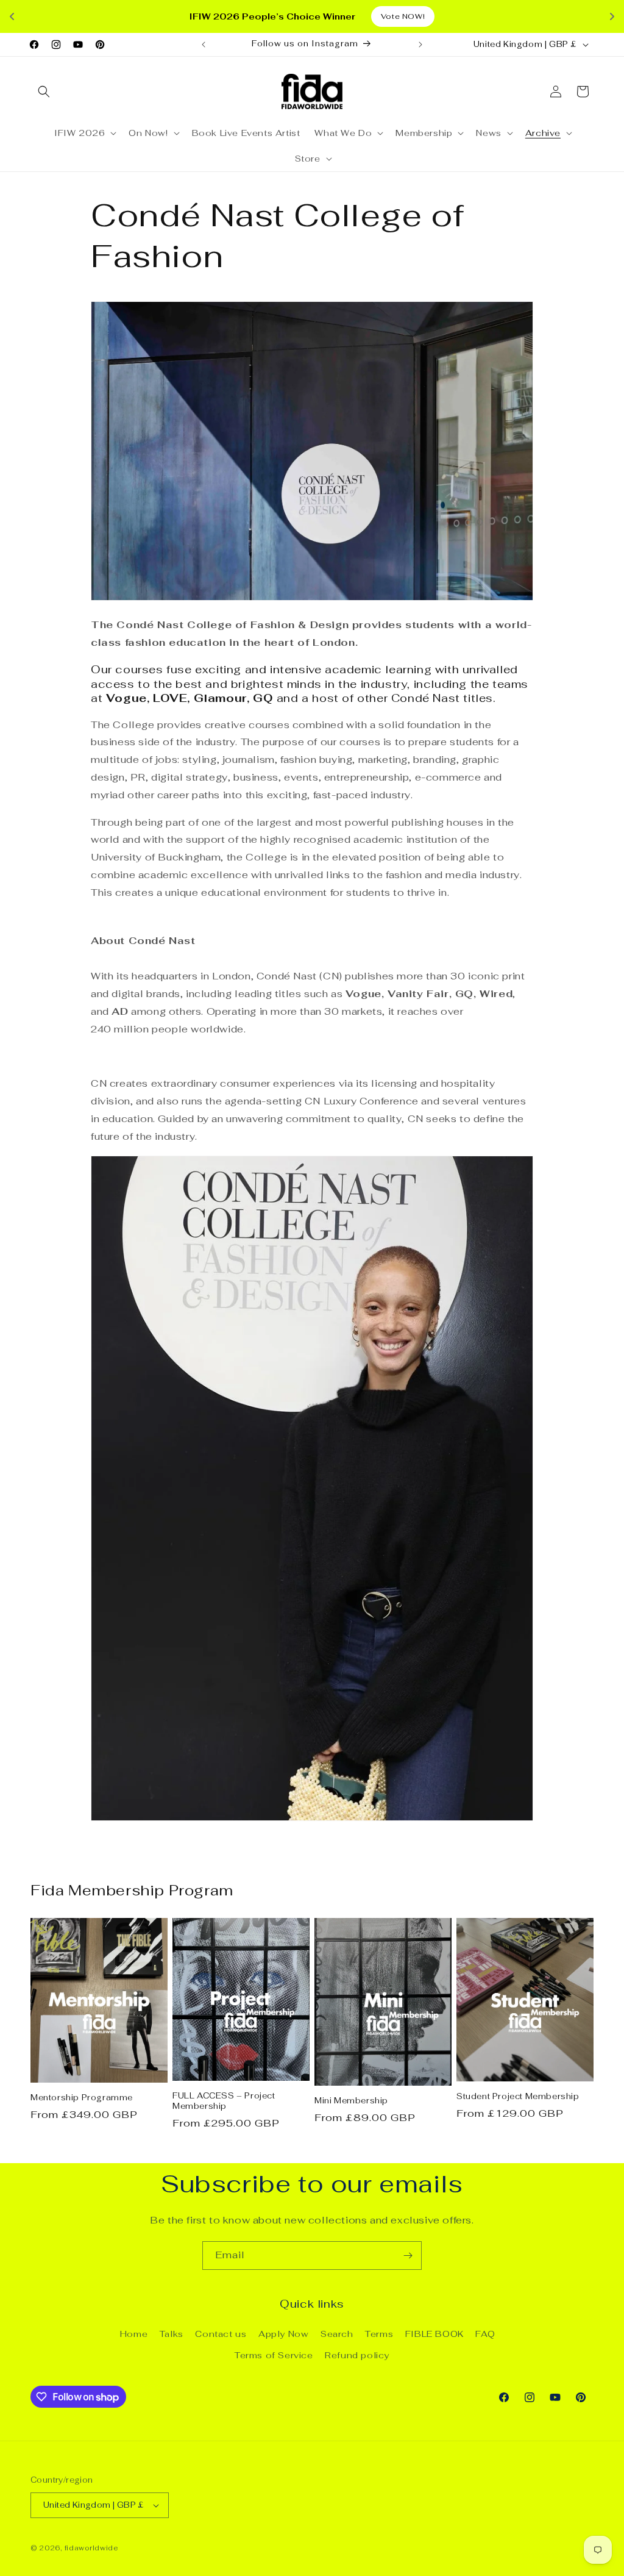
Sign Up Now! (312, 1326)
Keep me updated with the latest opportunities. (293, 1293)
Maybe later (312, 1369)
